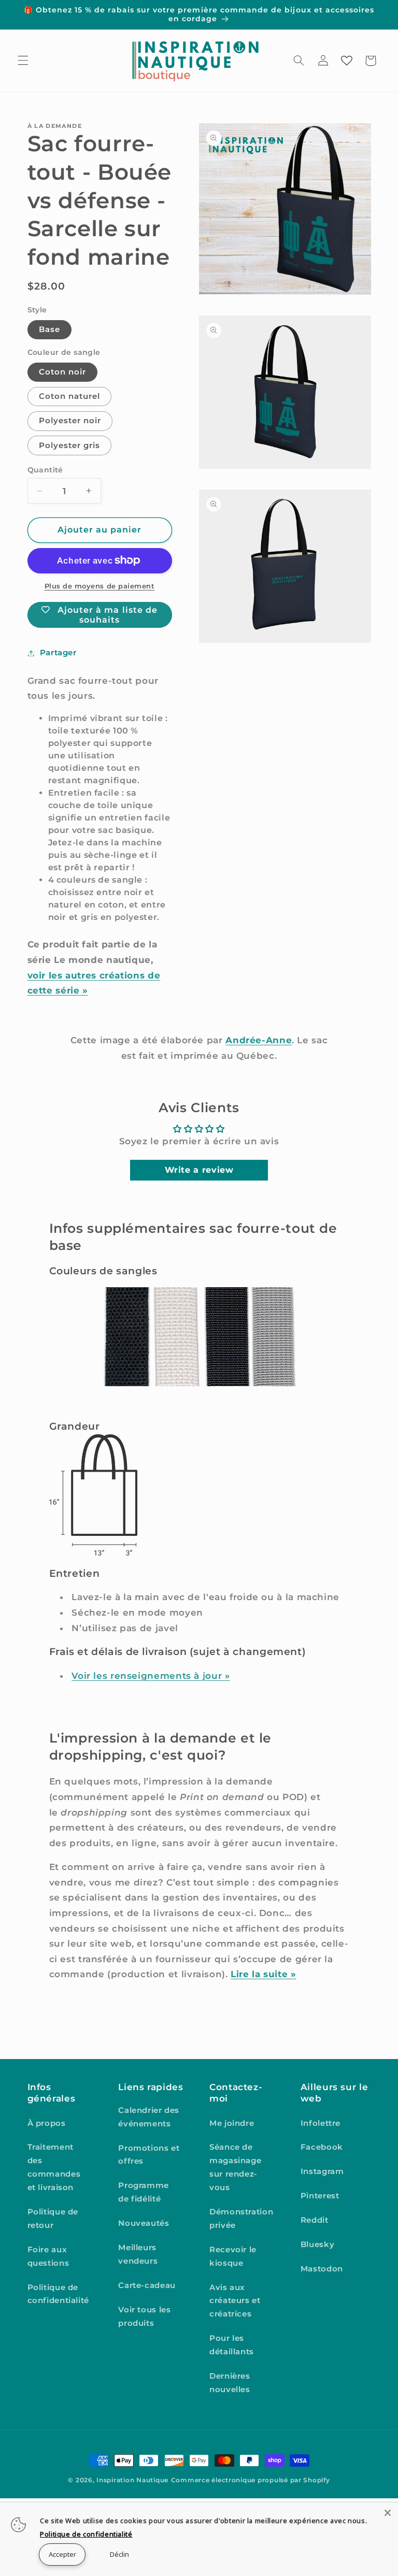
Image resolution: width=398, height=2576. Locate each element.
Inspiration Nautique (132, 2480)
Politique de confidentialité (58, 2294)
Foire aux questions (48, 2256)
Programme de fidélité (144, 2192)
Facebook (322, 2147)
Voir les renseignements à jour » (151, 1676)
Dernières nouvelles (230, 2383)
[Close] (388, 2513)
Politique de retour (53, 2219)
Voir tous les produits (144, 2316)
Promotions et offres (149, 2155)
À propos (47, 2123)
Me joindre (232, 2123)
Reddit (315, 2220)
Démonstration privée (241, 2219)
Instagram (322, 2171)
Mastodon (322, 2269)
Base (49, 329)
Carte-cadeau (147, 2285)
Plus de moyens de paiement (100, 586)
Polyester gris (70, 445)
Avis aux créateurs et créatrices (235, 2301)
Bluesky (317, 2244)
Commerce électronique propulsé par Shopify (251, 2480)
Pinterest (320, 2196)
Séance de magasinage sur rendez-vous (235, 2167)
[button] (23, 61)
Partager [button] (58, 653)
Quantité (45, 470)
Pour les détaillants (232, 2345)
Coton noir (63, 372)
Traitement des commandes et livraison (54, 2167)
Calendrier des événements (149, 2117)
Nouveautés (144, 2223)
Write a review (199, 1170)
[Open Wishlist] (347, 61)
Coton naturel (70, 396)
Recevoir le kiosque (233, 2256)
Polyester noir (70, 421)
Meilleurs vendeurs (138, 2254)
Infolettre (321, 2123)
